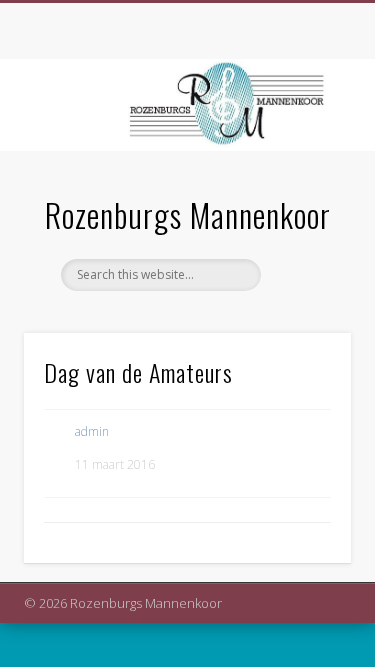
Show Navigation (303, 179)
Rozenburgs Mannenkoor (188, 214)
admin (92, 431)
